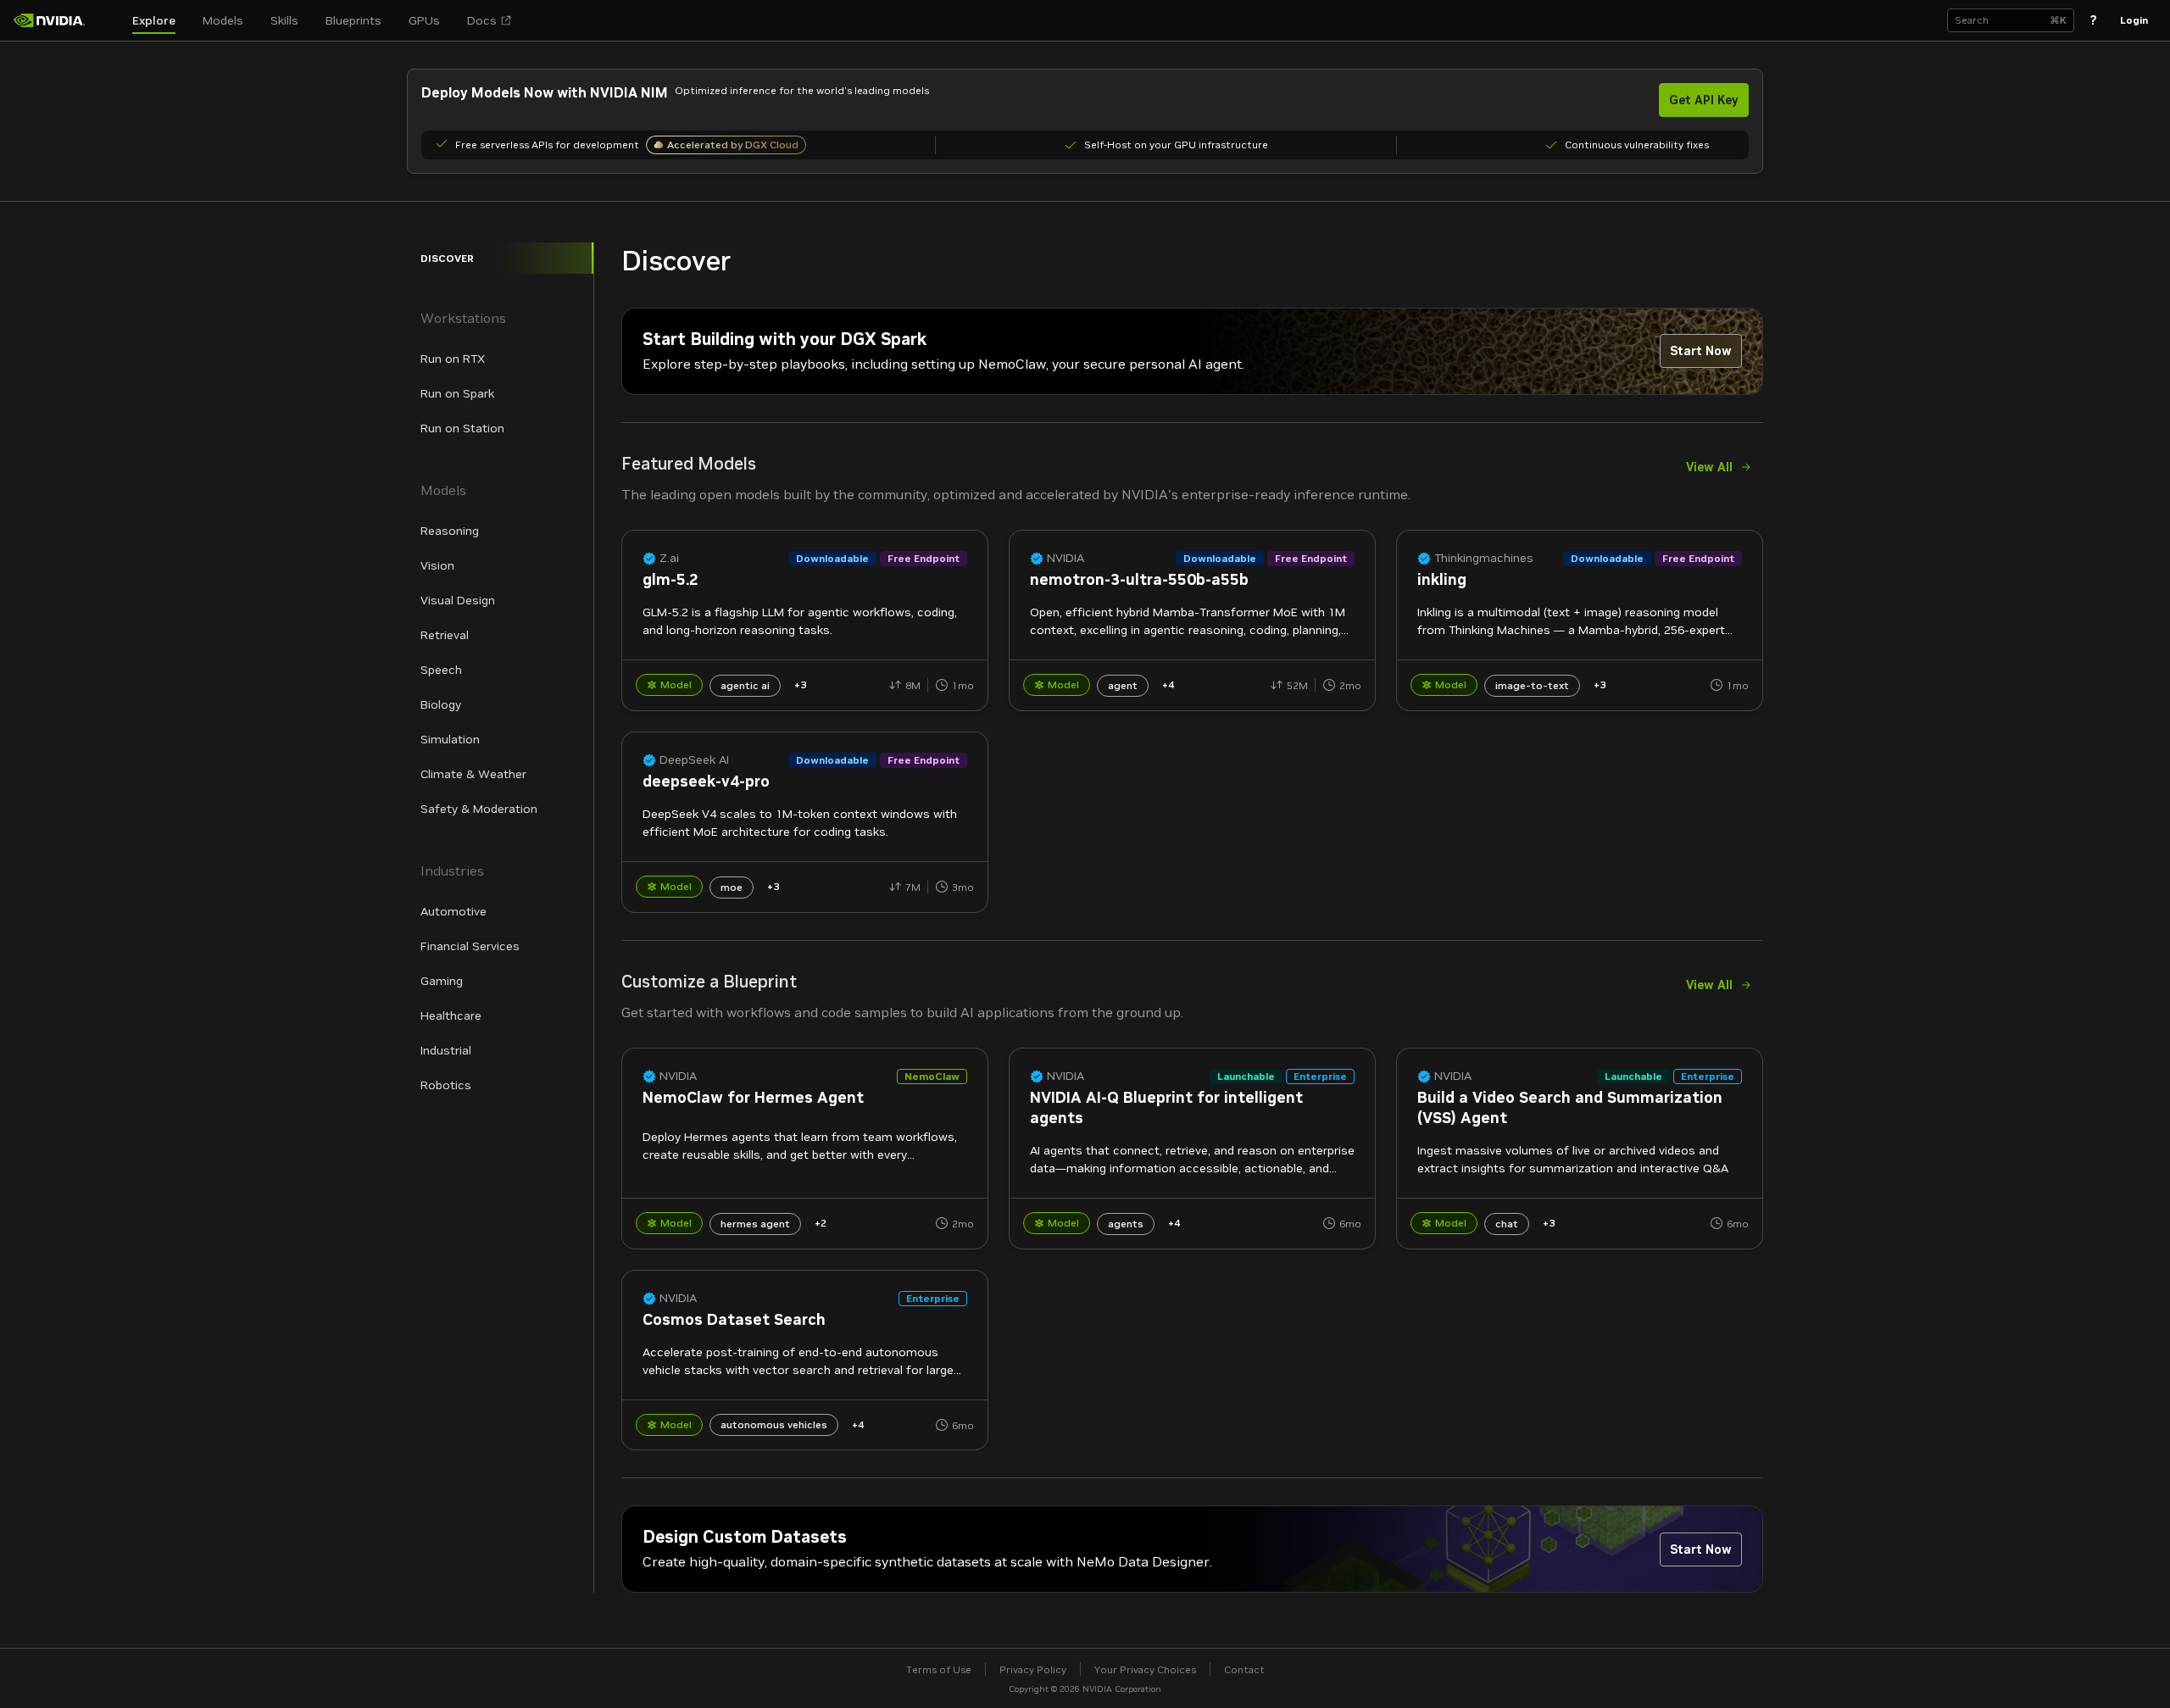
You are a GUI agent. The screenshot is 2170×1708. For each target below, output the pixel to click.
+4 (1168, 684)
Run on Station (462, 428)
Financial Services (470, 946)
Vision (437, 565)
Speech (441, 670)
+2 (821, 1223)
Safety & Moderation (479, 809)
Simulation (450, 739)
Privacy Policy (1033, 1669)
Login (2134, 20)
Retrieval (445, 635)
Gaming (442, 981)
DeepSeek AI (694, 760)
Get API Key (1704, 100)
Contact (1244, 1669)
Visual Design (458, 600)
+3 (800, 684)
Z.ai (669, 558)
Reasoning (450, 531)
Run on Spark (457, 393)
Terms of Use (939, 1669)
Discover (447, 258)
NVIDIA (1066, 558)
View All (1709, 467)
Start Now (1701, 351)
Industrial (446, 1050)
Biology (441, 704)
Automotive (453, 911)
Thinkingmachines (1484, 558)
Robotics (446, 1085)
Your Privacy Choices (1145, 1669)
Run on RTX (453, 359)
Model (676, 684)
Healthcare (451, 1015)
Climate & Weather (473, 774)
